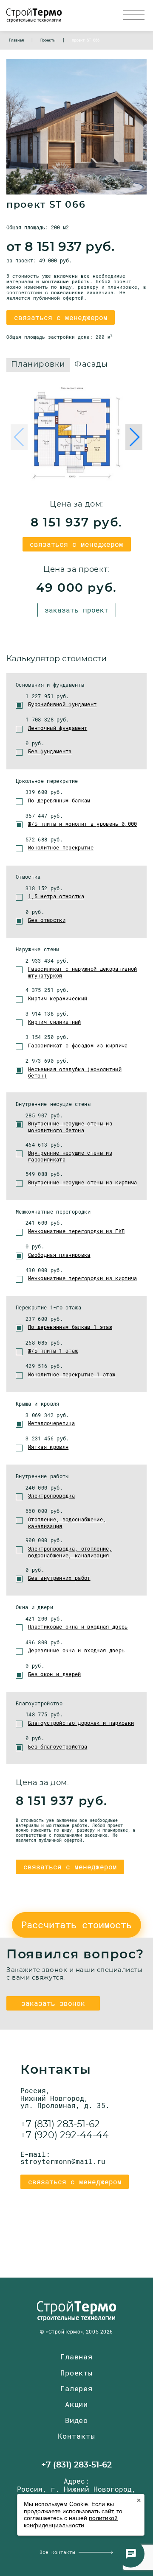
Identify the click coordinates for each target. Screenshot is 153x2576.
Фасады (91, 365)
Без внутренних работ (59, 1578)
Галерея (76, 2388)
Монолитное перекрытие (61, 847)
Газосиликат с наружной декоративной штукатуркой (83, 972)
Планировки (38, 365)
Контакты (76, 2436)
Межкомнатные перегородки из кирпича (83, 1278)
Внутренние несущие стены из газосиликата (70, 1156)
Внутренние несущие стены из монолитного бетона (70, 1127)
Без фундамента (50, 751)
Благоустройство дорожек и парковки (81, 1723)
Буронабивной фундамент (62, 704)
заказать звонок (53, 2003)
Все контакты (57, 2552)
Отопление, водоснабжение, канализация (67, 1523)
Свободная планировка (59, 1255)
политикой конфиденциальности (71, 2522)
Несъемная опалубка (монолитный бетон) (75, 1072)
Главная (76, 2357)
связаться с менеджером (61, 317)
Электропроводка (51, 1495)
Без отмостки (47, 920)
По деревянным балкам (59, 800)
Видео (76, 2420)
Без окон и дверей (55, 1674)
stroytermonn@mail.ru (63, 2161)
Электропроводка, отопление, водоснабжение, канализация (70, 1552)
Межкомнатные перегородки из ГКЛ (76, 1231)
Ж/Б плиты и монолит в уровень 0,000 (83, 824)
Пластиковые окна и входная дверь (78, 1626)
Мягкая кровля (48, 1447)
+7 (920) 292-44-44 (65, 2135)
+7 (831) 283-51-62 (60, 2124)
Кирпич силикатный (55, 1022)
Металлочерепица (51, 1423)
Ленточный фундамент (58, 728)
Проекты (76, 2373)
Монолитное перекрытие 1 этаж (72, 1374)
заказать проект (76, 610)
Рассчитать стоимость (76, 1925)
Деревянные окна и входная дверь (76, 1650)
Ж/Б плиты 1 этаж (53, 1351)
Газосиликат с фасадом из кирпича (78, 1045)
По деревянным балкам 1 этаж (70, 1327)
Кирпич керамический (58, 998)
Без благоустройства (58, 1746)
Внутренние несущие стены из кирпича (83, 1182)
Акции (76, 2404)
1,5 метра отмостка (56, 896)
